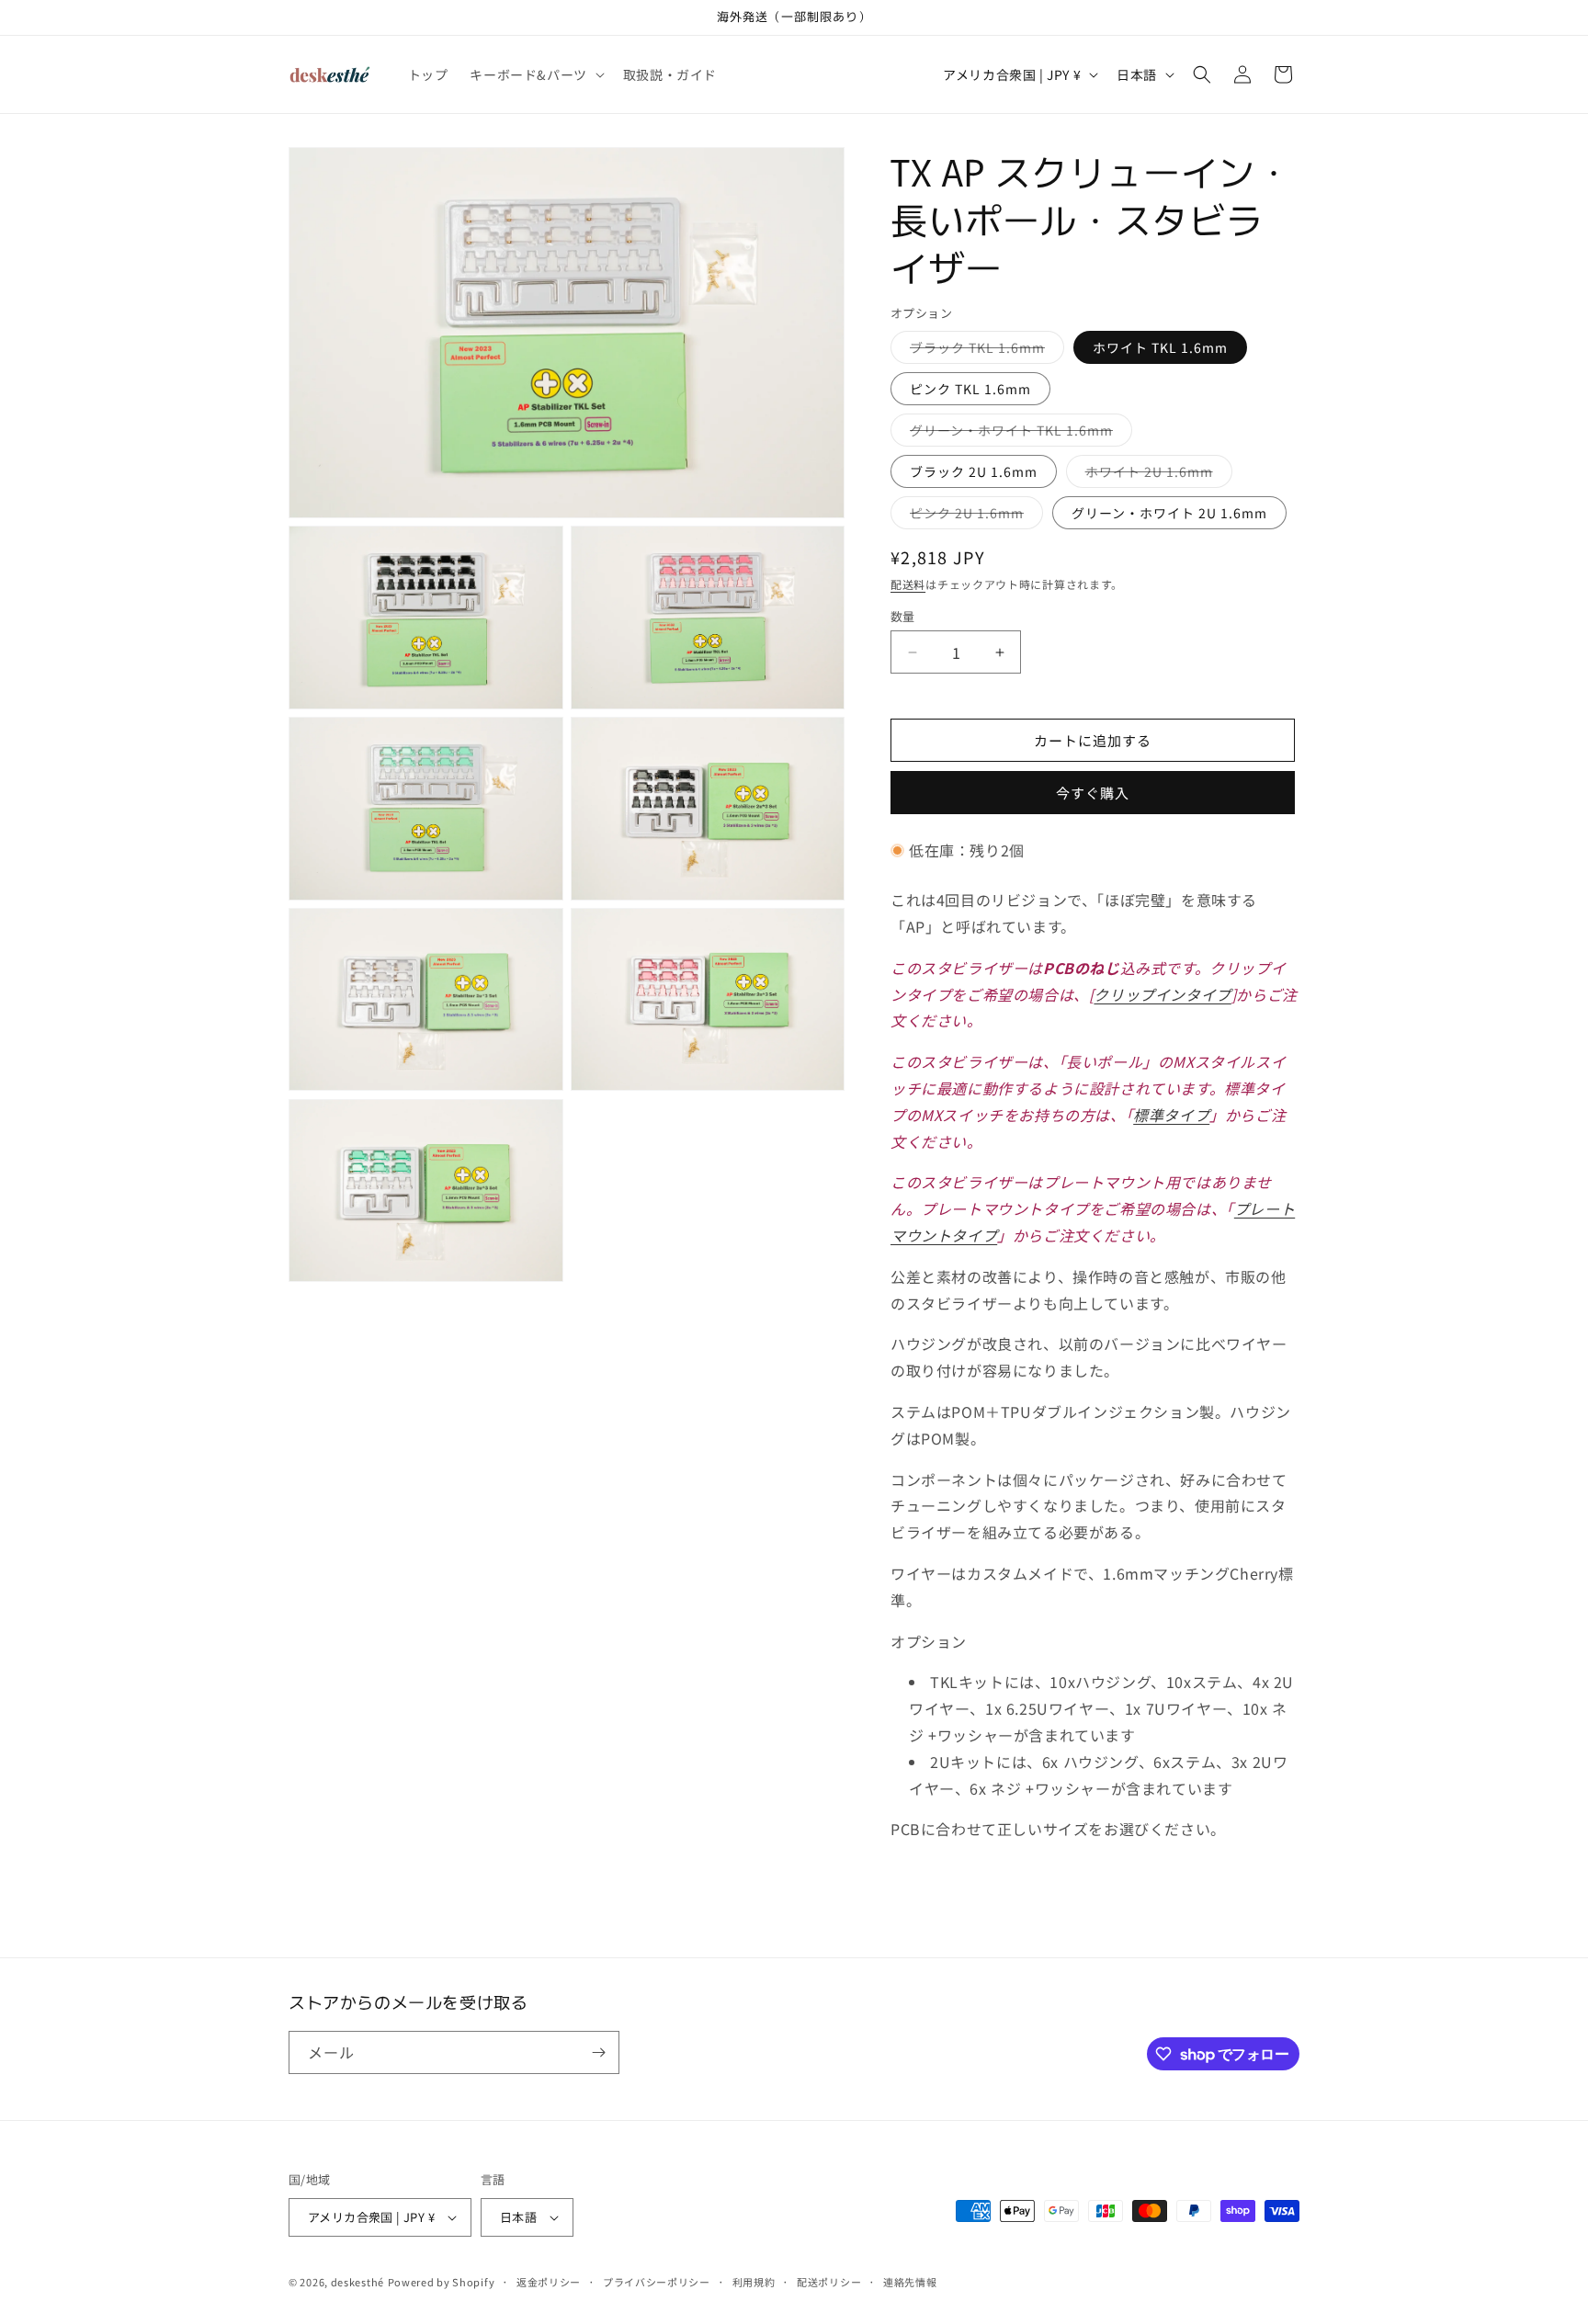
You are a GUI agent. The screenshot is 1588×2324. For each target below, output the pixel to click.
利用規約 (754, 2282)
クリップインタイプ (1162, 994)
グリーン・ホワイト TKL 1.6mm (1018, 433)
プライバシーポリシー (657, 2282)
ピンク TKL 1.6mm (970, 389)
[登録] (598, 2052)
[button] (535, 74)
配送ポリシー (829, 2282)
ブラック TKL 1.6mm (984, 351)
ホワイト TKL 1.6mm (1160, 347)
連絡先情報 (910, 2282)
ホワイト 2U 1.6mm (1156, 475)
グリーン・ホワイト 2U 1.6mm (1169, 513)
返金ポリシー (549, 2282)
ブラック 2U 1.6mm (974, 471)
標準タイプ (1171, 1115)
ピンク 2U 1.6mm (973, 516)
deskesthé (357, 2282)
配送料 (908, 584)
